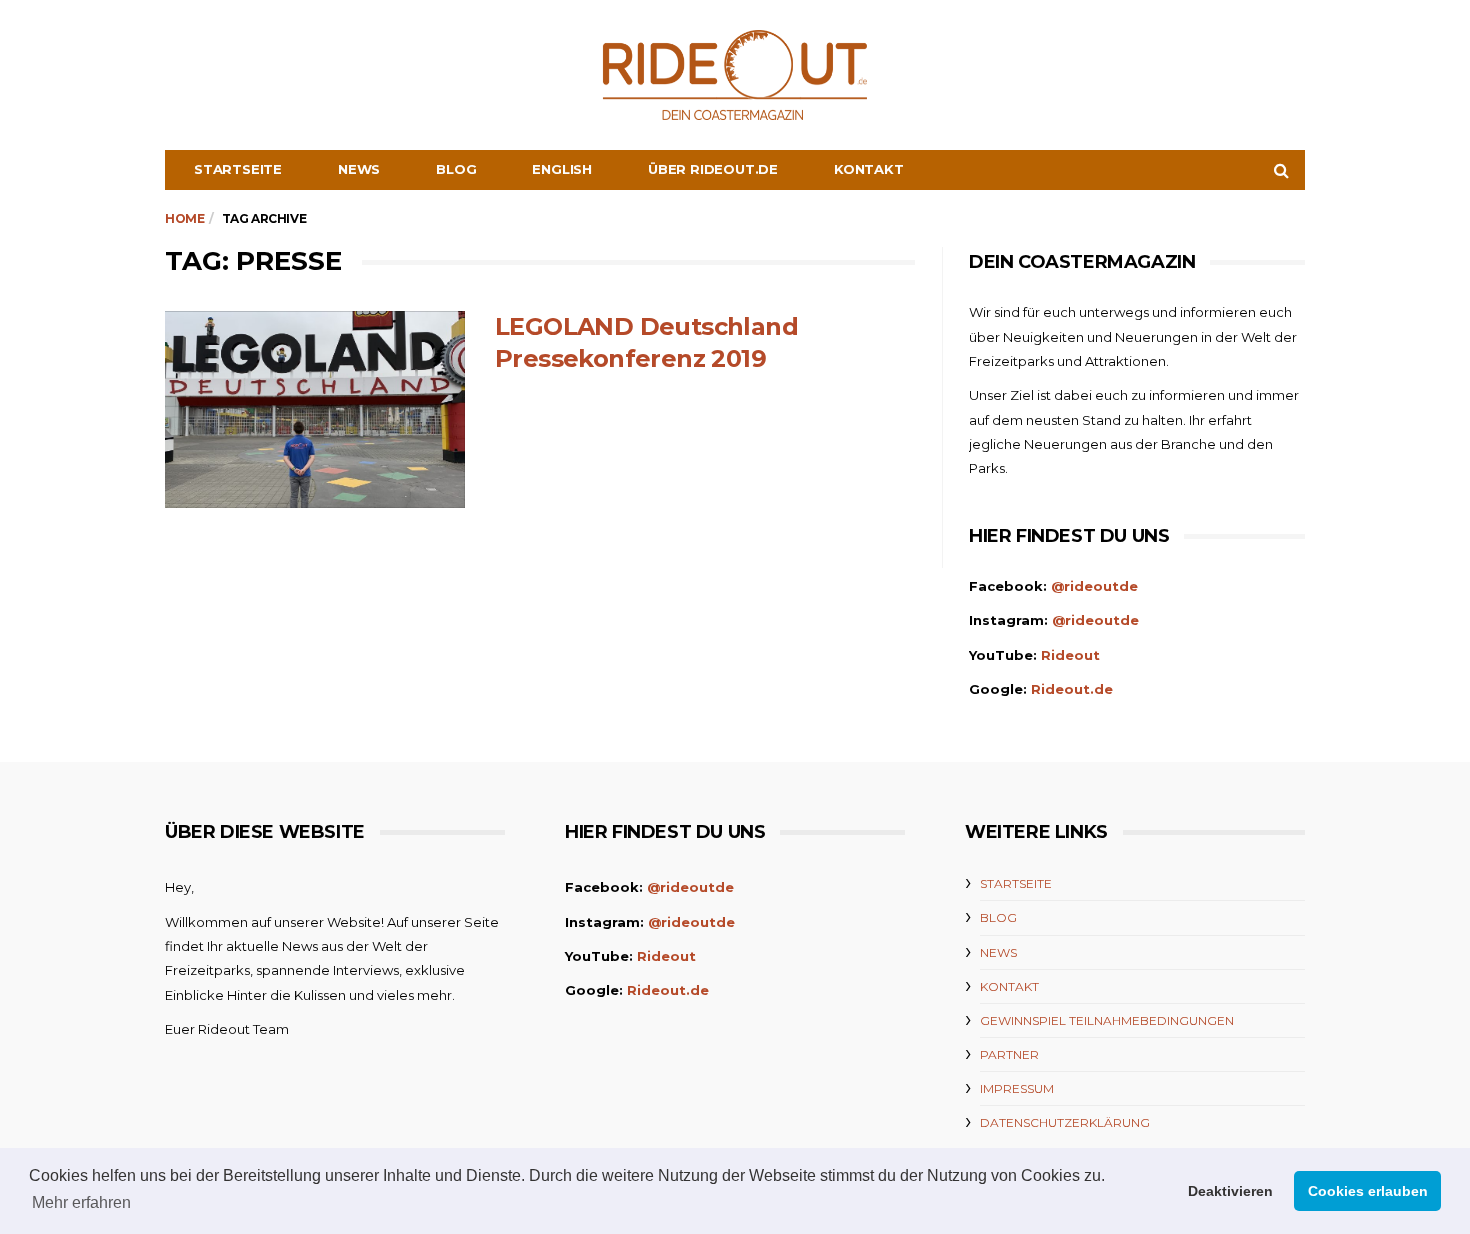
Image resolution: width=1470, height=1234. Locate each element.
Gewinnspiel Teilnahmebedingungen (1107, 1020)
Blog (456, 169)
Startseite (238, 169)
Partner (1009, 1054)
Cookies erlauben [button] (1368, 1191)
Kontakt (869, 169)
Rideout (1070, 655)
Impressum (1017, 1088)
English (562, 169)
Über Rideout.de (713, 169)
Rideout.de (1072, 689)
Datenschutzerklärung (1065, 1122)
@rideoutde (1094, 586)
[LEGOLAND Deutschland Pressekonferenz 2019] (315, 410)
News (359, 169)
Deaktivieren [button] (1230, 1191)
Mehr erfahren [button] (81, 1202)
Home (184, 218)
